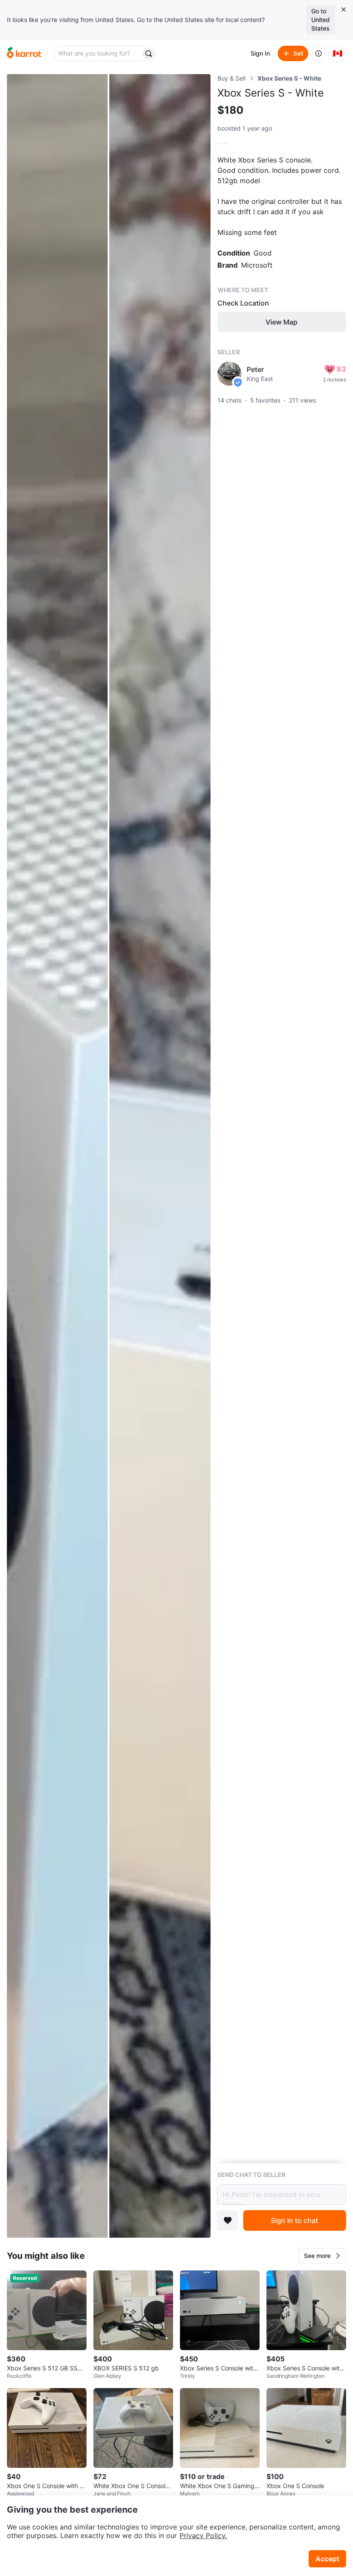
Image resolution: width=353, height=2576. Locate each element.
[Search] (149, 53)
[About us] (319, 53)
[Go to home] (24, 53)
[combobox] (98, 53)
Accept (327, 2559)
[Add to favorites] (228, 2220)
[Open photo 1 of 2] (57, 1156)
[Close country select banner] (344, 9)
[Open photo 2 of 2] (160, 1156)
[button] (322, 2256)
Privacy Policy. (203, 2535)
